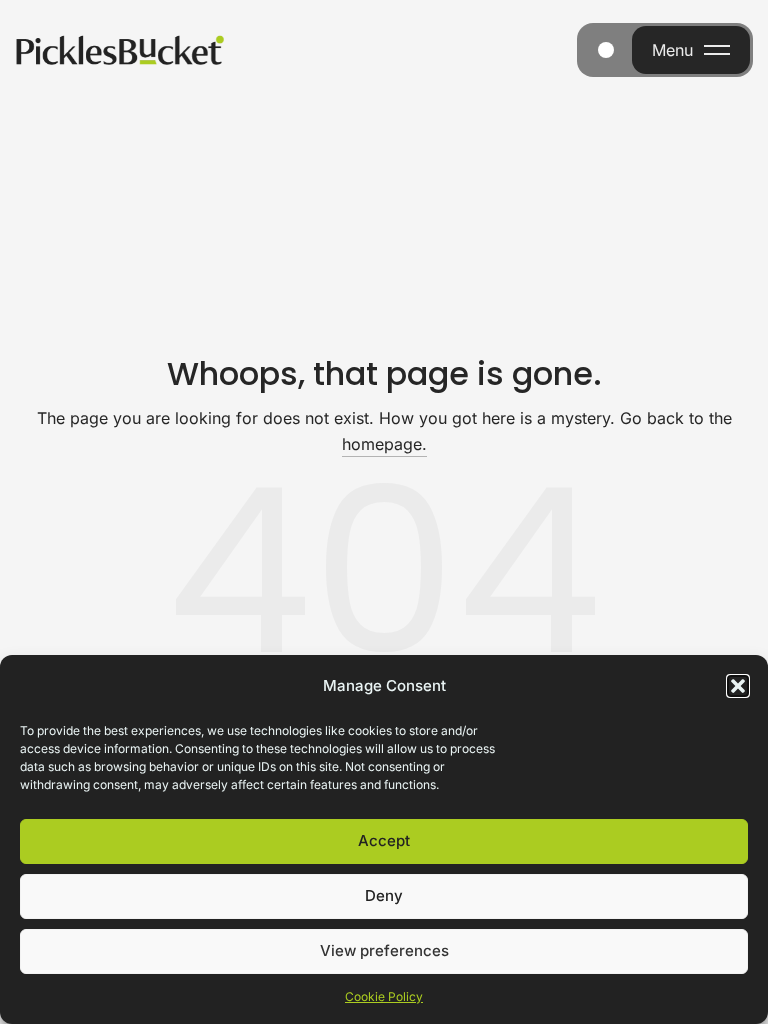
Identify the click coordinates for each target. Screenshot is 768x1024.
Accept (384, 840)
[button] (738, 686)
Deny (384, 895)
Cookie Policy (384, 996)
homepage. (384, 444)
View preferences (384, 950)
